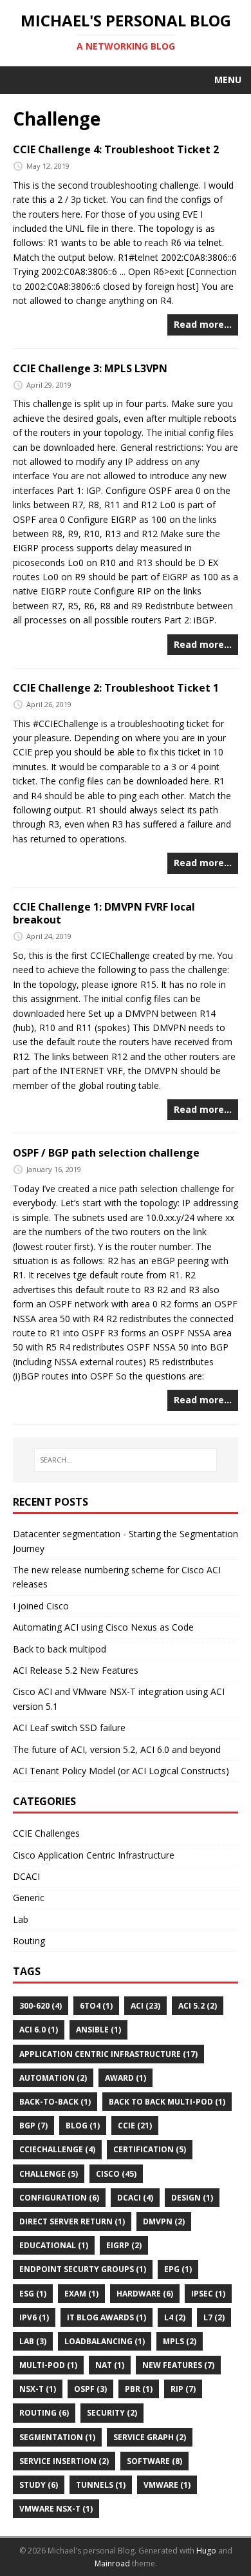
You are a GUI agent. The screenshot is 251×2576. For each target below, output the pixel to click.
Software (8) (154, 2461)
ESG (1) (33, 2294)
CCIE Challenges (46, 1833)
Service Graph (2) (150, 2437)
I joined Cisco (41, 1606)
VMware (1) (167, 2485)
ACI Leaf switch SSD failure (69, 1728)
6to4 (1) (96, 2006)
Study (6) (39, 2485)
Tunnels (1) (101, 2485)
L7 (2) (214, 2317)
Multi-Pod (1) (48, 2365)
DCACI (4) (135, 2198)
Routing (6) (44, 2413)
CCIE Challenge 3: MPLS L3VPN (90, 368)
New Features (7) (178, 2365)
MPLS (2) (180, 2341)
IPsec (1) (208, 2294)
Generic (29, 1898)
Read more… (203, 324)
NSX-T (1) (38, 2389)
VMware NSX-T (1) (56, 2509)
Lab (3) (33, 2341)
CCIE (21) (135, 2126)
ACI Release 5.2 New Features (76, 1670)
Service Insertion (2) (64, 2461)
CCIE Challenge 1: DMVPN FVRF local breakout (104, 914)
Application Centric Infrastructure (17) (108, 2054)
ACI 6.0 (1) (39, 2030)
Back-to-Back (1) (55, 2102)
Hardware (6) (145, 2294)
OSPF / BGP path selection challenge (106, 1153)
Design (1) (192, 2198)
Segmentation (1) (57, 2437)
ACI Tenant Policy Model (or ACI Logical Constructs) (121, 1771)
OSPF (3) (90, 2389)
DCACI (26, 1876)
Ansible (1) (98, 2030)
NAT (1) (110, 2365)
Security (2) (112, 2413)
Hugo (206, 2551)
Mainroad (112, 2563)
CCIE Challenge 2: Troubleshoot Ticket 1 (116, 688)
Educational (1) (54, 2245)
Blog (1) (83, 2126)
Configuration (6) (59, 2198)
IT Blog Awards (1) (107, 2317)
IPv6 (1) (34, 2317)
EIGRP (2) (124, 2245)
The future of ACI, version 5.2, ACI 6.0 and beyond (117, 1749)
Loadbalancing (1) (105, 2341)
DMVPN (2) (164, 2221)
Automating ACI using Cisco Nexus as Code (103, 1627)
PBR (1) (139, 2389)
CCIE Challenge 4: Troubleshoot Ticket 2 (116, 149)
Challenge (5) (49, 2174)
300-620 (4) (41, 2006)
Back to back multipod (60, 1649)
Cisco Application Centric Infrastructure (94, 1855)
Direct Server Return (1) (72, 2221)
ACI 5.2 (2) (198, 2006)
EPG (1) (178, 2269)
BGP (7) (33, 2126)
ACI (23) (145, 2006)
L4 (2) (175, 2317)
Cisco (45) (116, 2174)
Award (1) (126, 2078)
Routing (29, 1941)
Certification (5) (150, 2149)
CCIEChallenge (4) (57, 2149)
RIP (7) (183, 2389)
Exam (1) (81, 2294)
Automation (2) (53, 2078)
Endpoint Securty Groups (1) (83, 2269)
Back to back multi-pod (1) (167, 2102)
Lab (21, 1919)
